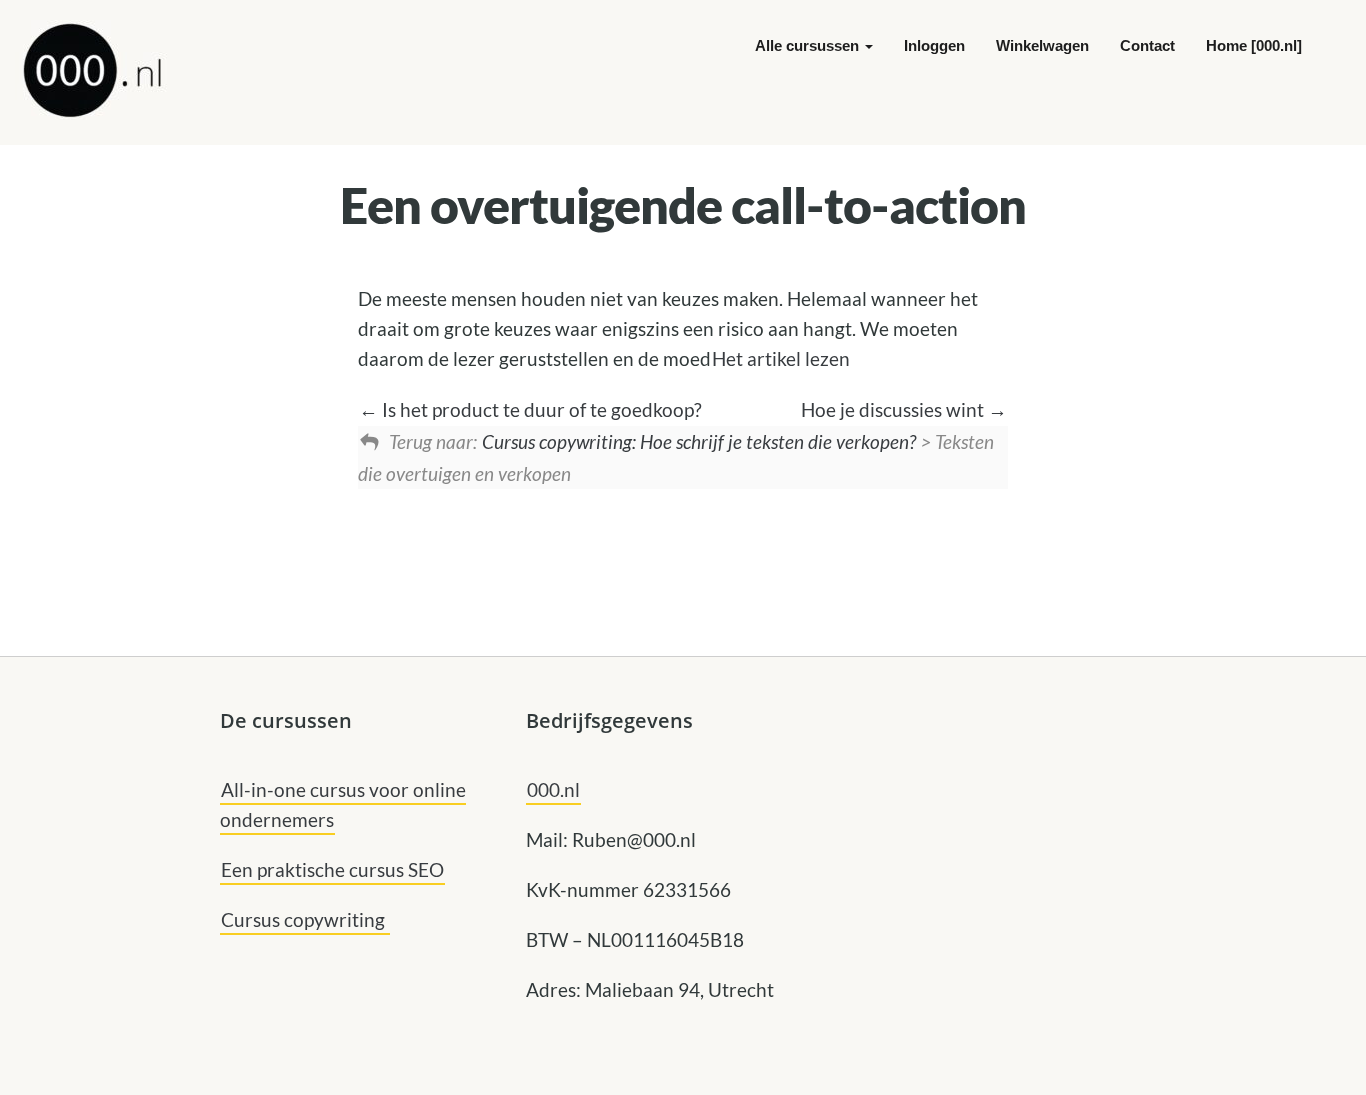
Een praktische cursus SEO (332, 869)
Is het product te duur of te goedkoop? (540, 409)
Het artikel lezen (781, 358)
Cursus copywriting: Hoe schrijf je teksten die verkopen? (699, 441)
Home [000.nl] (1254, 45)
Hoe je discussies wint (894, 409)
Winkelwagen (1042, 45)
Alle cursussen (809, 45)
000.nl (553, 789)
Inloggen (934, 45)
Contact (1147, 45)
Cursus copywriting (305, 919)
